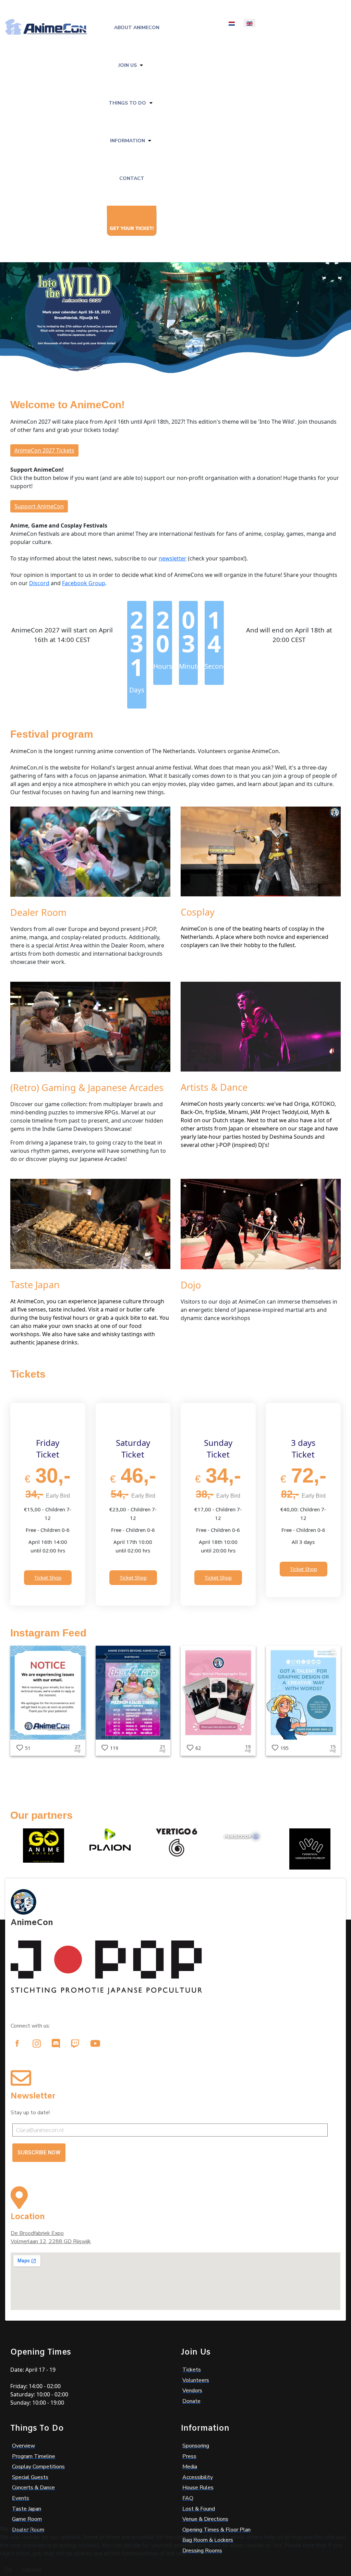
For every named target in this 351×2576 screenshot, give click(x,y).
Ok (8, 2569)
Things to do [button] (127, 103)
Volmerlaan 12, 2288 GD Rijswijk (51, 2241)
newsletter (173, 558)
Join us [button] (128, 65)
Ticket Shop (48, 1577)
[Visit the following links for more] (17, 2043)
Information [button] (128, 141)
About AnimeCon (137, 28)
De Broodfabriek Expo (37, 2233)
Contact (132, 178)
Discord (39, 583)
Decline (32, 2569)
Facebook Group (84, 583)
